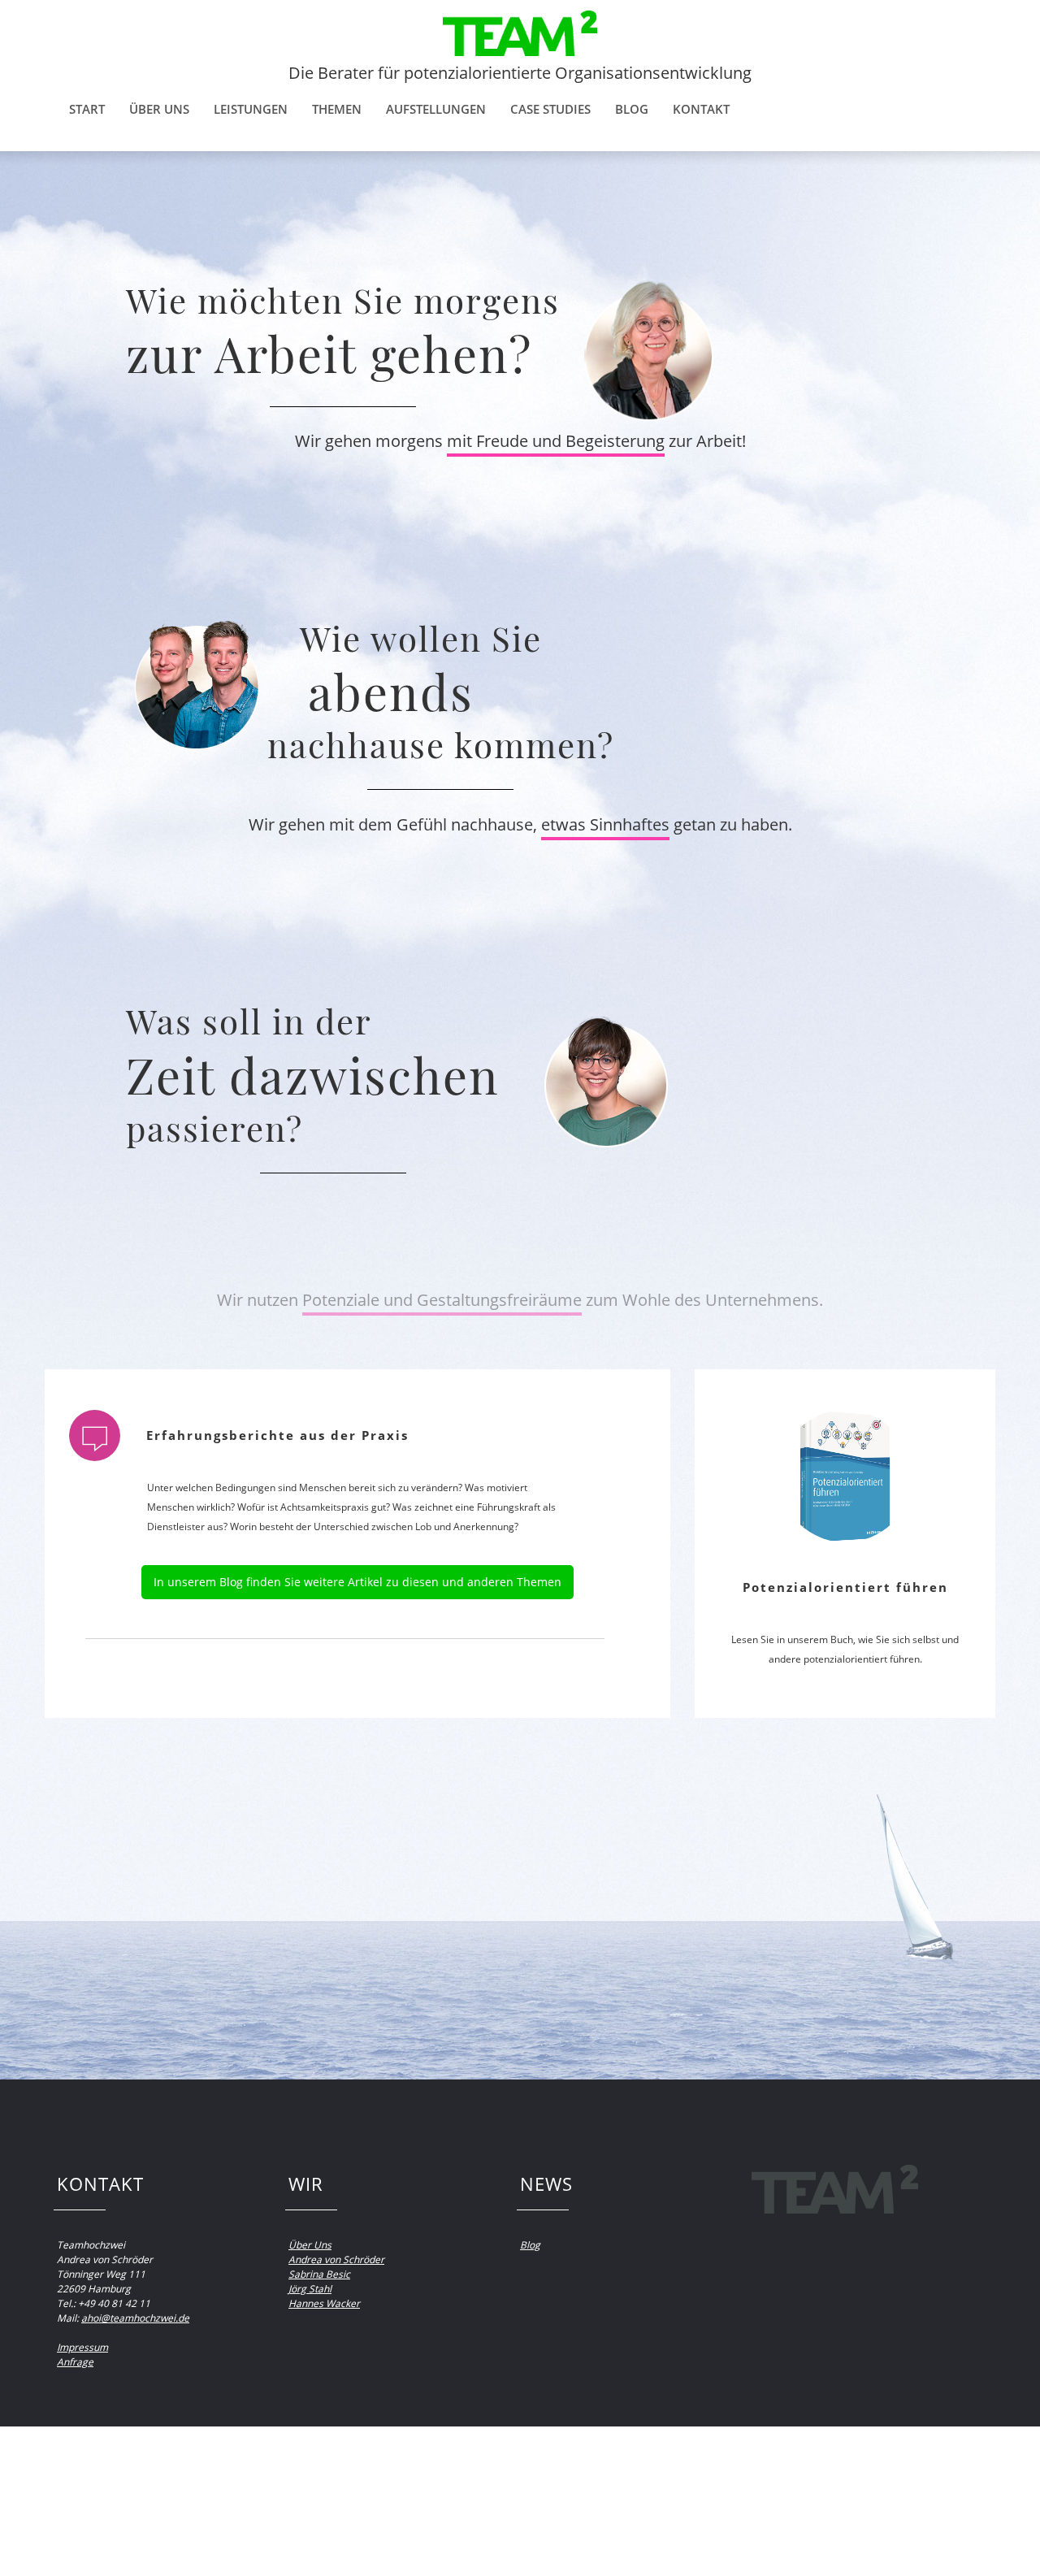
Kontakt (701, 109)
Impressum (82, 2347)
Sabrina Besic (319, 2274)
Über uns (159, 109)
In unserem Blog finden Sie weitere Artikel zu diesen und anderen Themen (357, 1582)
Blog (632, 109)
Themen (337, 109)
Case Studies (550, 109)
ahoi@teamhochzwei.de (135, 2318)
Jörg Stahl (310, 2289)
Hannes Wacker (324, 2303)
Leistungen (251, 109)
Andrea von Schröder (336, 2259)
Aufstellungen (436, 109)
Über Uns (310, 2245)
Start (87, 109)
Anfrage (75, 2362)
